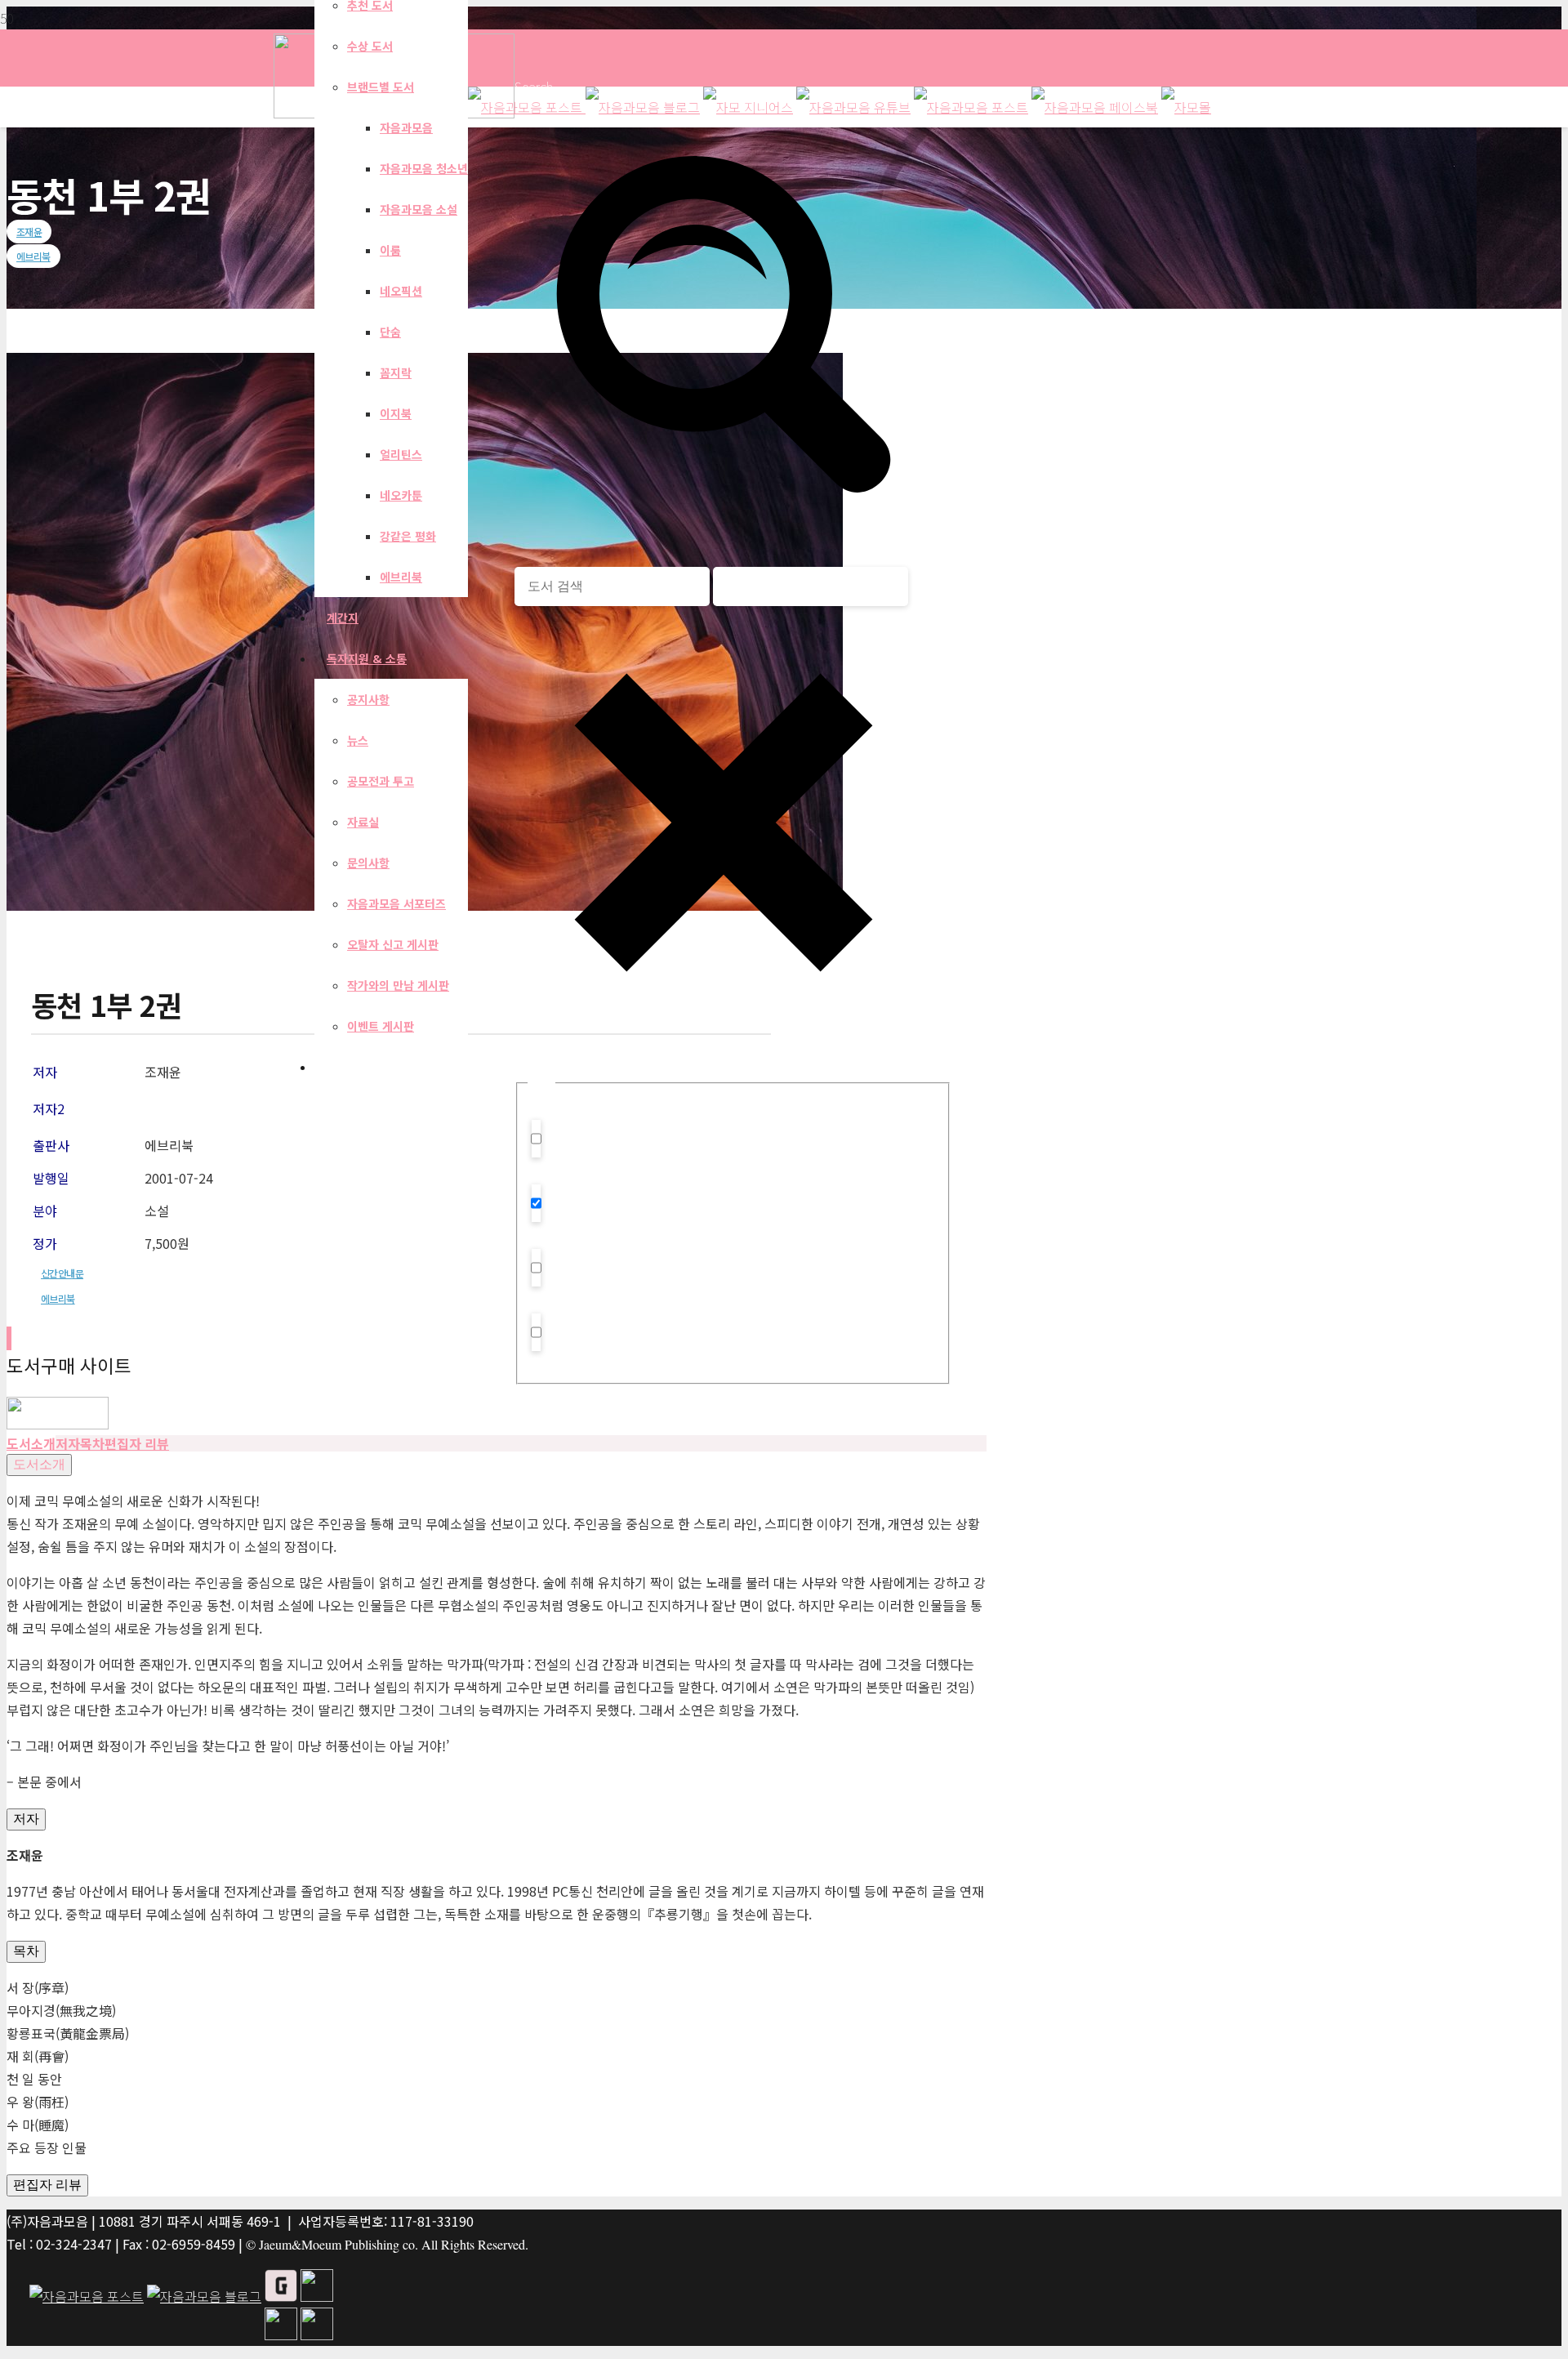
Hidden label (583, 1153)
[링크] (58, 1424)
